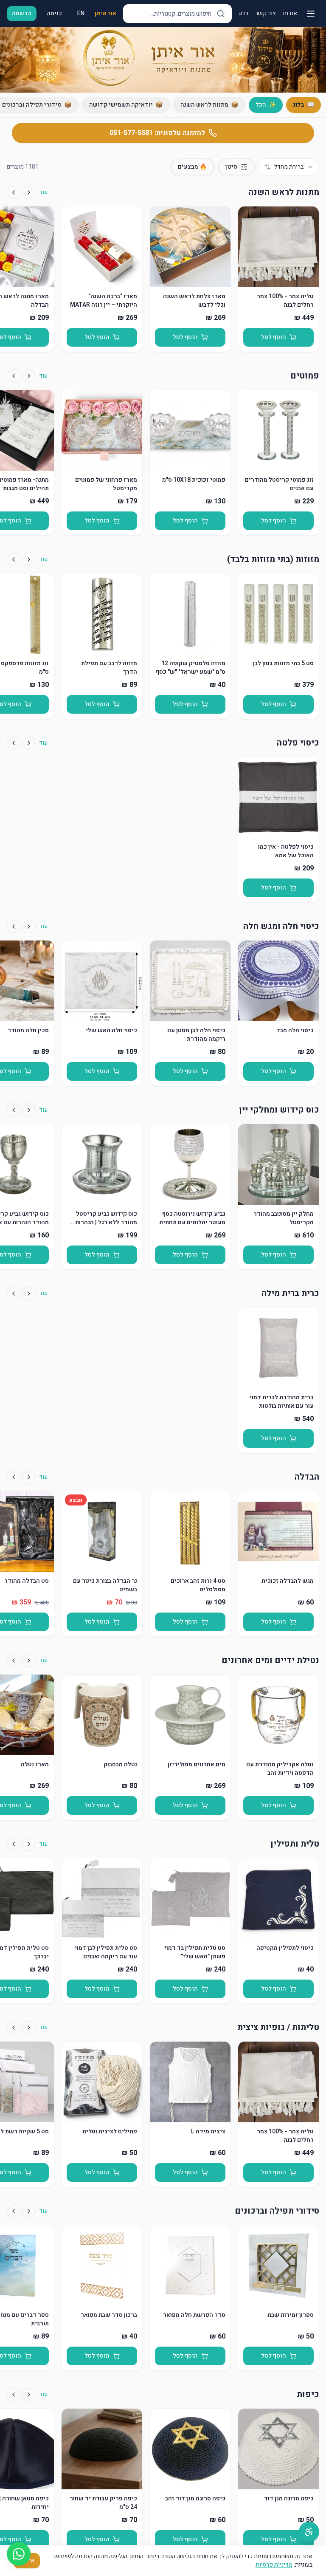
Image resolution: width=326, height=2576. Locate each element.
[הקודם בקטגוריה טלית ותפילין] (29, 1844)
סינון (231, 167)
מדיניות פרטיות (274, 2565)
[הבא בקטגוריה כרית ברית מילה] (14, 1294)
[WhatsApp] (19, 2554)
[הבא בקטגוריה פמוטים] (14, 376)
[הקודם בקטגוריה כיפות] (29, 2395)
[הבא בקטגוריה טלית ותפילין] (14, 1844)
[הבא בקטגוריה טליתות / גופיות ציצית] (14, 2028)
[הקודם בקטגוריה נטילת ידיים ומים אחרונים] (29, 1661)
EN (81, 13)
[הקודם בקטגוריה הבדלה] (29, 1477)
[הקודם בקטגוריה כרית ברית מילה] (29, 1294)
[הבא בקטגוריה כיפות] (14, 2395)
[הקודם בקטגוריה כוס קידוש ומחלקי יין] (29, 1110)
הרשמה (22, 13)
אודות (290, 14)
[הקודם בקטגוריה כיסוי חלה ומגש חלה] (29, 926)
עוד (43, 192)
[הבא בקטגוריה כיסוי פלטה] (14, 743)
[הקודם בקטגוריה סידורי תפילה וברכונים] (29, 2211)
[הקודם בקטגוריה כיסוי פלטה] (29, 743)
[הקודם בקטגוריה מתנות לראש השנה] (29, 192)
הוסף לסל (274, 337)
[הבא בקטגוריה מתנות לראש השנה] (14, 192)
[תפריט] (311, 14)
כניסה (54, 13)
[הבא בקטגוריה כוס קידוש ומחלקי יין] (14, 1110)
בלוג (243, 14)
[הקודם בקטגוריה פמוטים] (29, 376)
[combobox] (289, 167)
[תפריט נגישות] (309, 2532)
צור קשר (266, 14)
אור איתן (105, 14)
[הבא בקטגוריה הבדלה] (14, 1477)
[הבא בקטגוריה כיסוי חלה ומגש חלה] (14, 926)
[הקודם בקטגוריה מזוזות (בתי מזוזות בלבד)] (29, 559)
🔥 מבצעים (192, 167)
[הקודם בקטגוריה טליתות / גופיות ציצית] (29, 2028)
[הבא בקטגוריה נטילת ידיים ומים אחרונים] (14, 1661)
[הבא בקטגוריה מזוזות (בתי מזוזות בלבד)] (14, 559)
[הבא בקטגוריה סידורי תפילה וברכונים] (14, 2211)
